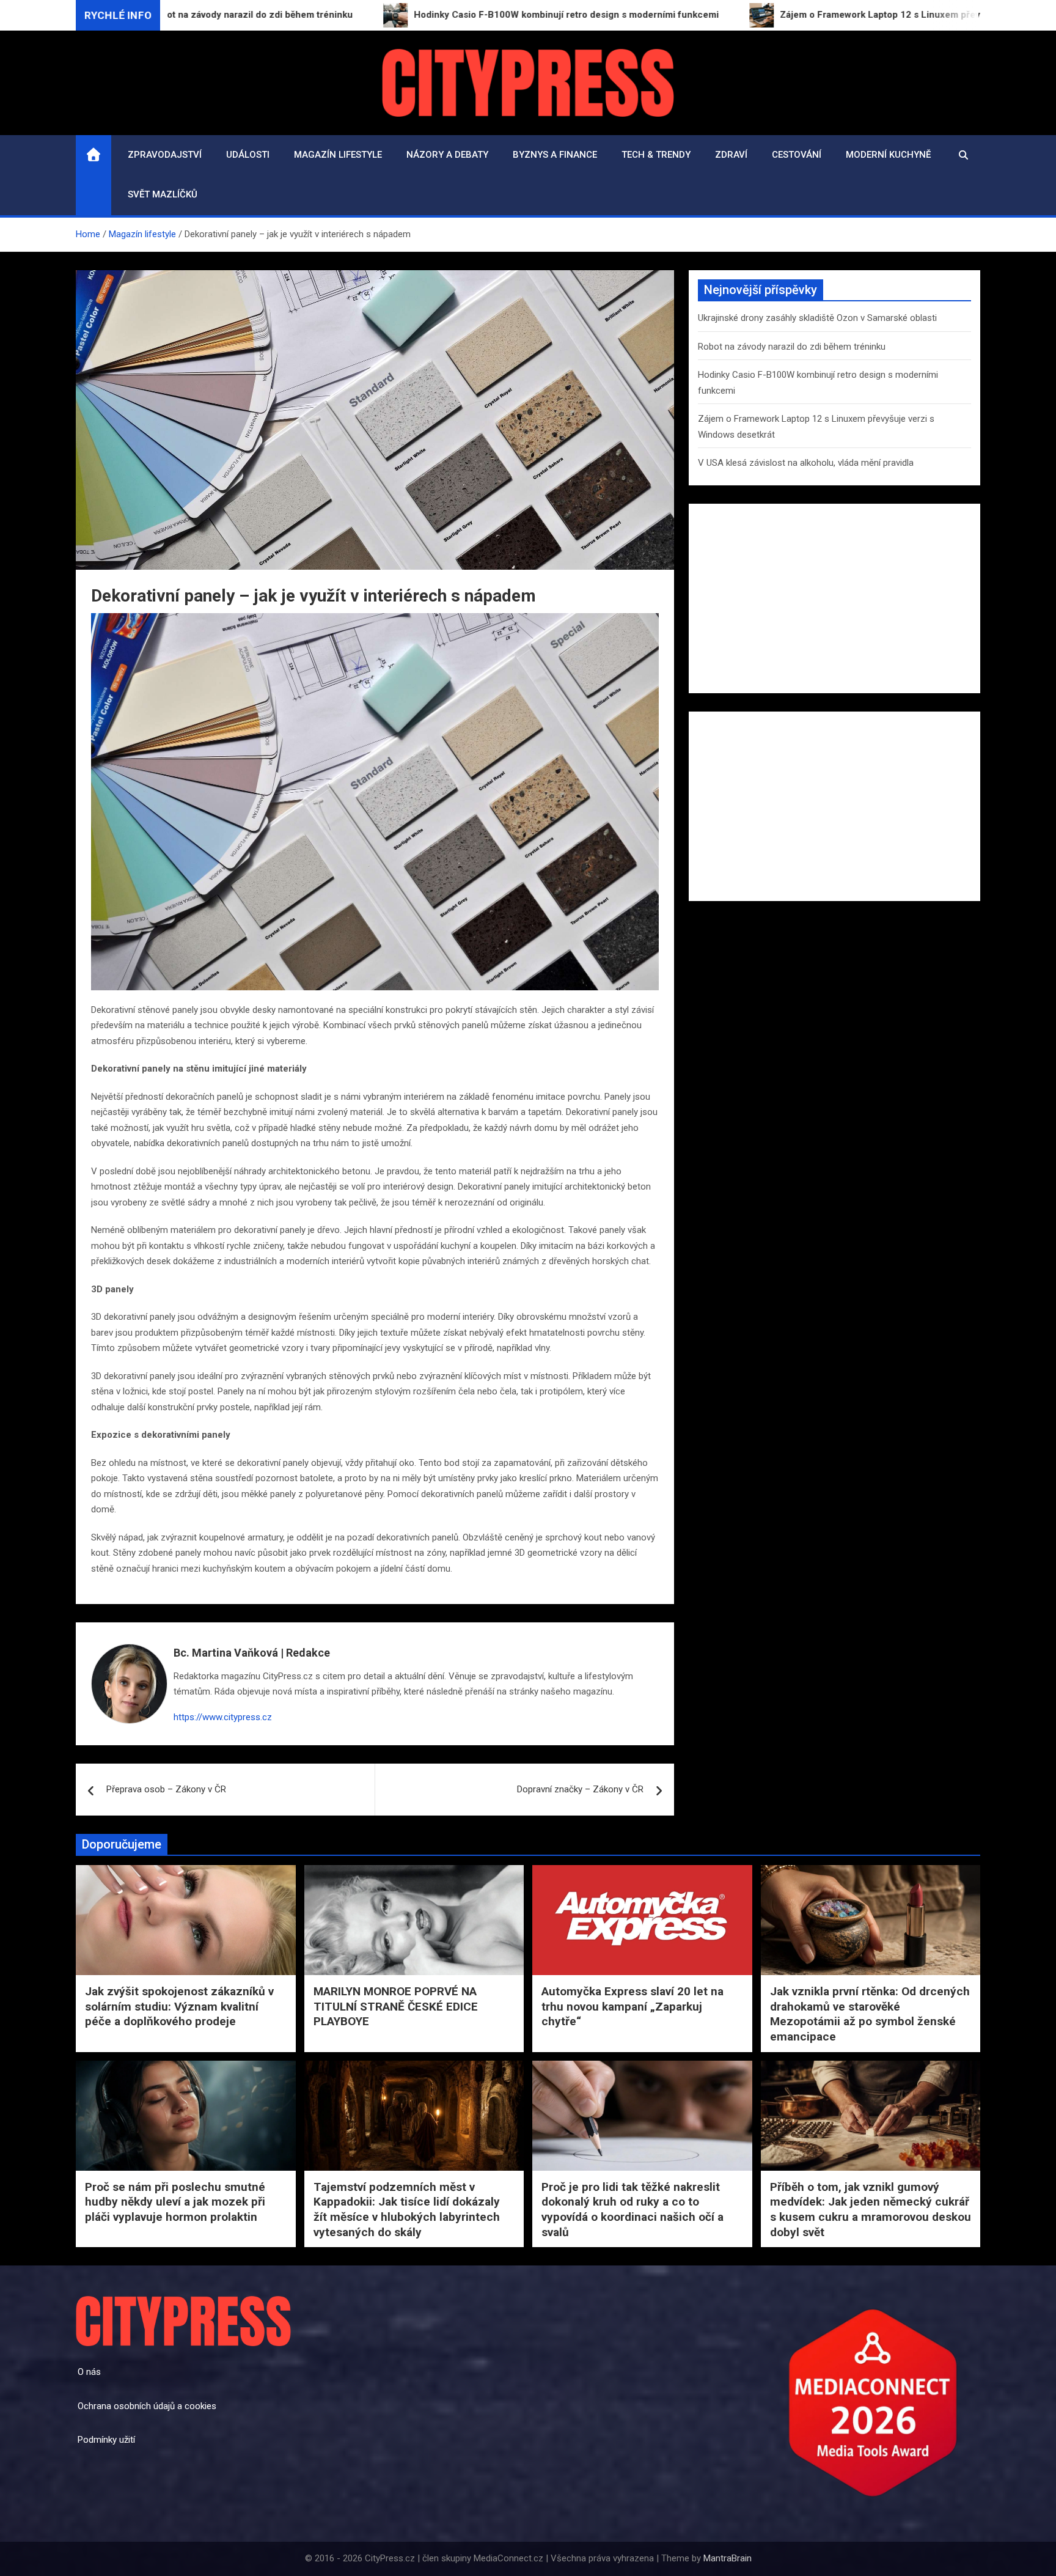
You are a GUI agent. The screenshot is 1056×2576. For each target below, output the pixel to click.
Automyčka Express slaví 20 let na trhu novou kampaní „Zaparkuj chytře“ (632, 2006)
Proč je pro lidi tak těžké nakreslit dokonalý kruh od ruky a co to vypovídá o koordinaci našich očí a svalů (632, 2210)
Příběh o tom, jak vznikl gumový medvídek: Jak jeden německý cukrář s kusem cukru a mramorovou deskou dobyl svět (871, 2210)
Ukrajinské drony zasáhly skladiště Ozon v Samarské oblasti (817, 318)
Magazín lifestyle (338, 155)
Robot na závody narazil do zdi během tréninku (792, 347)
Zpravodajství (165, 155)
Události (248, 155)
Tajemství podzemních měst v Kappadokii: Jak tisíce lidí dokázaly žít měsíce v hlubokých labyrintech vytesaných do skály (407, 2210)
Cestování (797, 155)
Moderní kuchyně (888, 155)
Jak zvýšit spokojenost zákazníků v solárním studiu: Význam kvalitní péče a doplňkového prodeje (179, 2006)
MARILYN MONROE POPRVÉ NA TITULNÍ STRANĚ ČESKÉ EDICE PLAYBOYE (396, 2006)
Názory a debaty (447, 155)
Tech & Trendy (656, 155)
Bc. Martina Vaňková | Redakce (252, 1653)
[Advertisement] (834, 598)
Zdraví (731, 155)
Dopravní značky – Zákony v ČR (580, 1789)
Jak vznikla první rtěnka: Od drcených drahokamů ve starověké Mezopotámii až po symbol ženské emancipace (870, 2014)
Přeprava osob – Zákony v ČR (166, 1789)
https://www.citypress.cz (223, 1717)
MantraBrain (728, 2558)
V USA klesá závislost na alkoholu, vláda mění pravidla (806, 463)
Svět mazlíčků (163, 194)
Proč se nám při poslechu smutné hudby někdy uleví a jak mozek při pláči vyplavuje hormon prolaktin (175, 2202)
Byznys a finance (555, 155)
